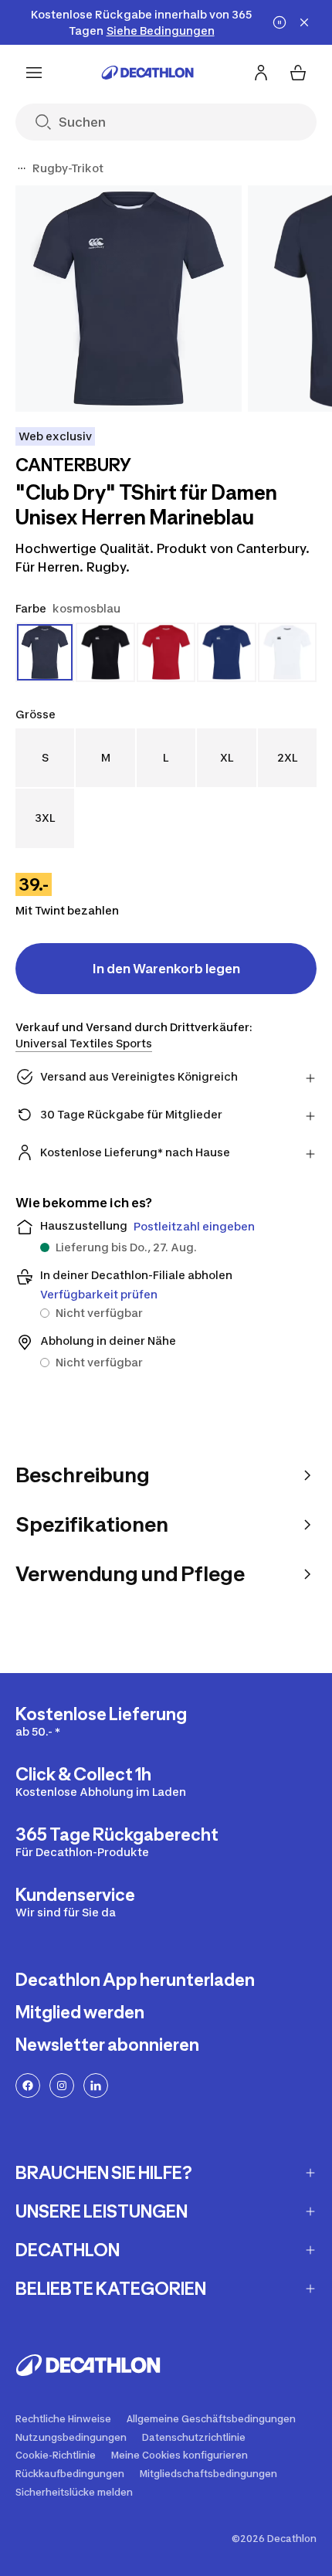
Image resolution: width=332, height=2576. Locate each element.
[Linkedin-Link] (96, 2086)
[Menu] (34, 73)
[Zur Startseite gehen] (147, 73)
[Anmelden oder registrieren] (261, 73)
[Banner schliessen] (304, 22)
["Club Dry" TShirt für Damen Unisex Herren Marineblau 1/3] (129, 299)
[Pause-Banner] (279, 22)
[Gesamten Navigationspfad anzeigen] (22, 168)
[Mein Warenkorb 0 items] (298, 73)
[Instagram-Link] (62, 2086)
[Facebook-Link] (28, 2086)
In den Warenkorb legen (166, 969)
